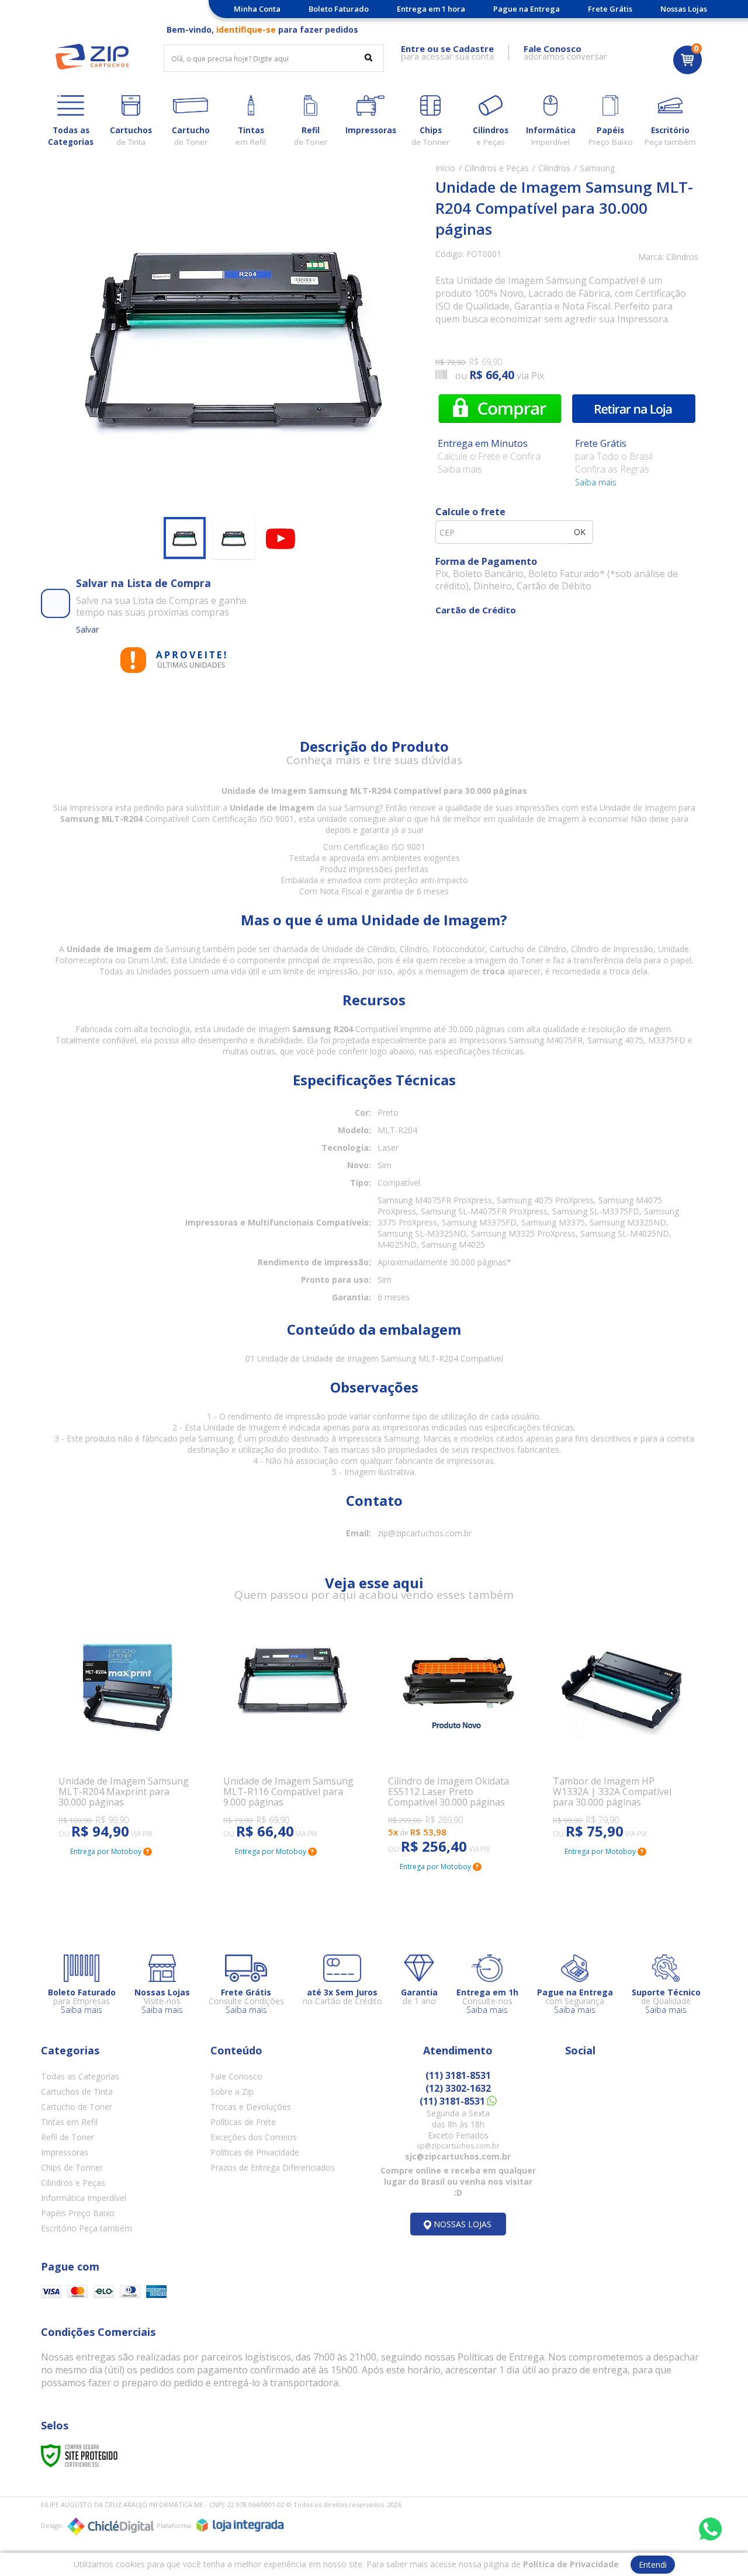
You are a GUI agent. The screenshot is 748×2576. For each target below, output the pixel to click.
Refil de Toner (67, 2137)
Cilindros (554, 168)
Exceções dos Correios (254, 2137)
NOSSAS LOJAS (463, 2224)
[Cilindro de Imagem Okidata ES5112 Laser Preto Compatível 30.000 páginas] (456, 1740)
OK (580, 532)
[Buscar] (368, 57)
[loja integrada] (240, 2525)
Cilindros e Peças (497, 168)
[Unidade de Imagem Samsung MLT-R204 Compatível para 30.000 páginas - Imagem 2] (234, 538)
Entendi (653, 2565)
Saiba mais (596, 482)
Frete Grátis (610, 9)
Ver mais (91, 1785)
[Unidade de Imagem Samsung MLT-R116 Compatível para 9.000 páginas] (292, 1732)
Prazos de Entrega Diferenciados (273, 2167)
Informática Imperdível (84, 2198)
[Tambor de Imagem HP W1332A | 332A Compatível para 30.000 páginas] (621, 1732)
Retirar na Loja (634, 408)
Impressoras (65, 2152)
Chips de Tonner (72, 2167)
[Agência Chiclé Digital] (110, 2526)
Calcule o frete (470, 512)
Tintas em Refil (69, 2122)
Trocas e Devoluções (251, 2107)
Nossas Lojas (684, 9)
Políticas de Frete (243, 2122)
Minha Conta (257, 9)
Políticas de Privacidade (255, 2152)
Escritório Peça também (86, 2228)
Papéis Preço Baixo (78, 2213)
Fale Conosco (236, 2076)
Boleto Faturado (339, 9)
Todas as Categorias (80, 2076)
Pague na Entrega (527, 9)
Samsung (597, 168)
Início (445, 168)
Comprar (500, 408)
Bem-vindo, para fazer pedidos (262, 29)
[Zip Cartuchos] (92, 57)
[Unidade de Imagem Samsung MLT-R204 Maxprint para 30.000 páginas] (127, 1732)
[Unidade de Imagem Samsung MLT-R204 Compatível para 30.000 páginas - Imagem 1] (185, 538)
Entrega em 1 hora (431, 9)
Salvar (87, 629)
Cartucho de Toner (77, 2107)
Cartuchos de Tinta (77, 2091)
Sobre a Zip (232, 2091)
